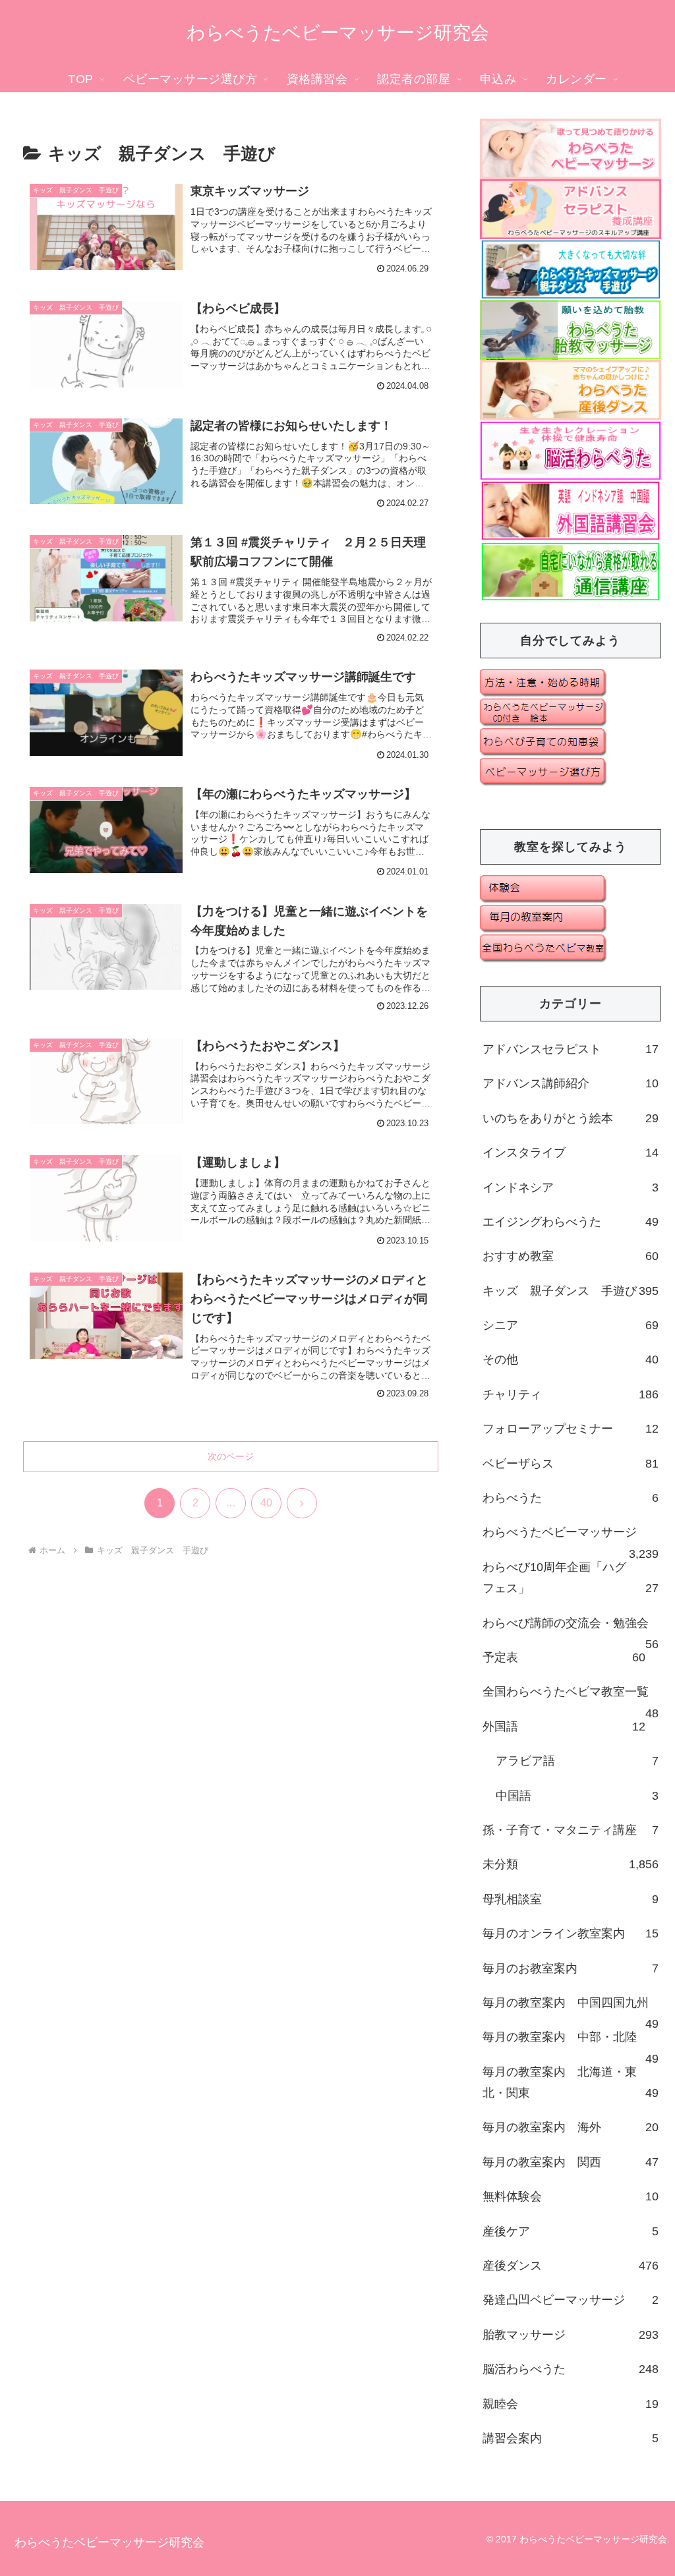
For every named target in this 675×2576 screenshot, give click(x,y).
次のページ (231, 1456)
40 (266, 1503)
